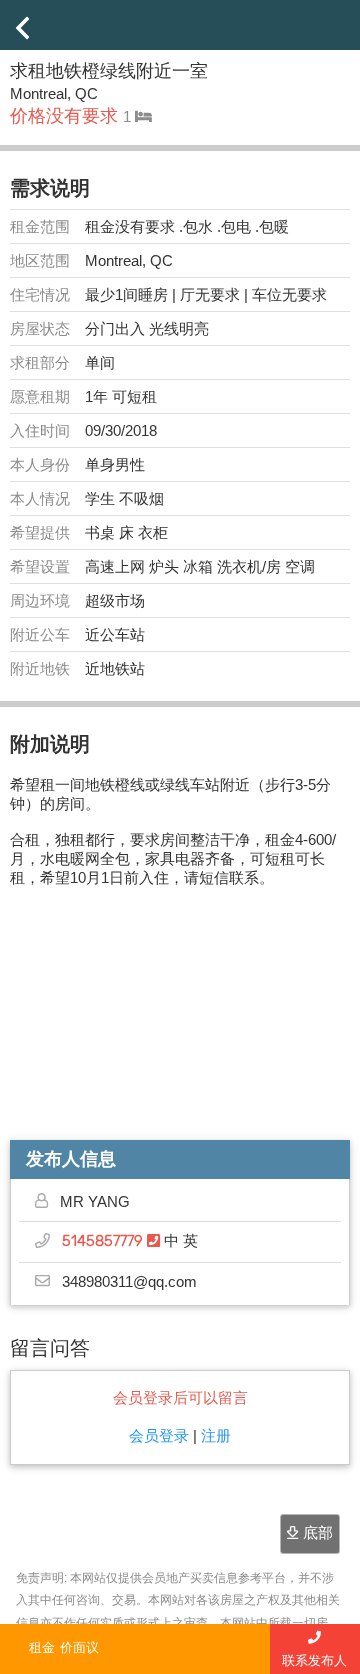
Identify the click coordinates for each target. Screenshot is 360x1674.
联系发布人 (314, 1660)
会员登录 (159, 1435)
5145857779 (104, 1241)
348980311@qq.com (129, 1281)
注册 (216, 1435)
